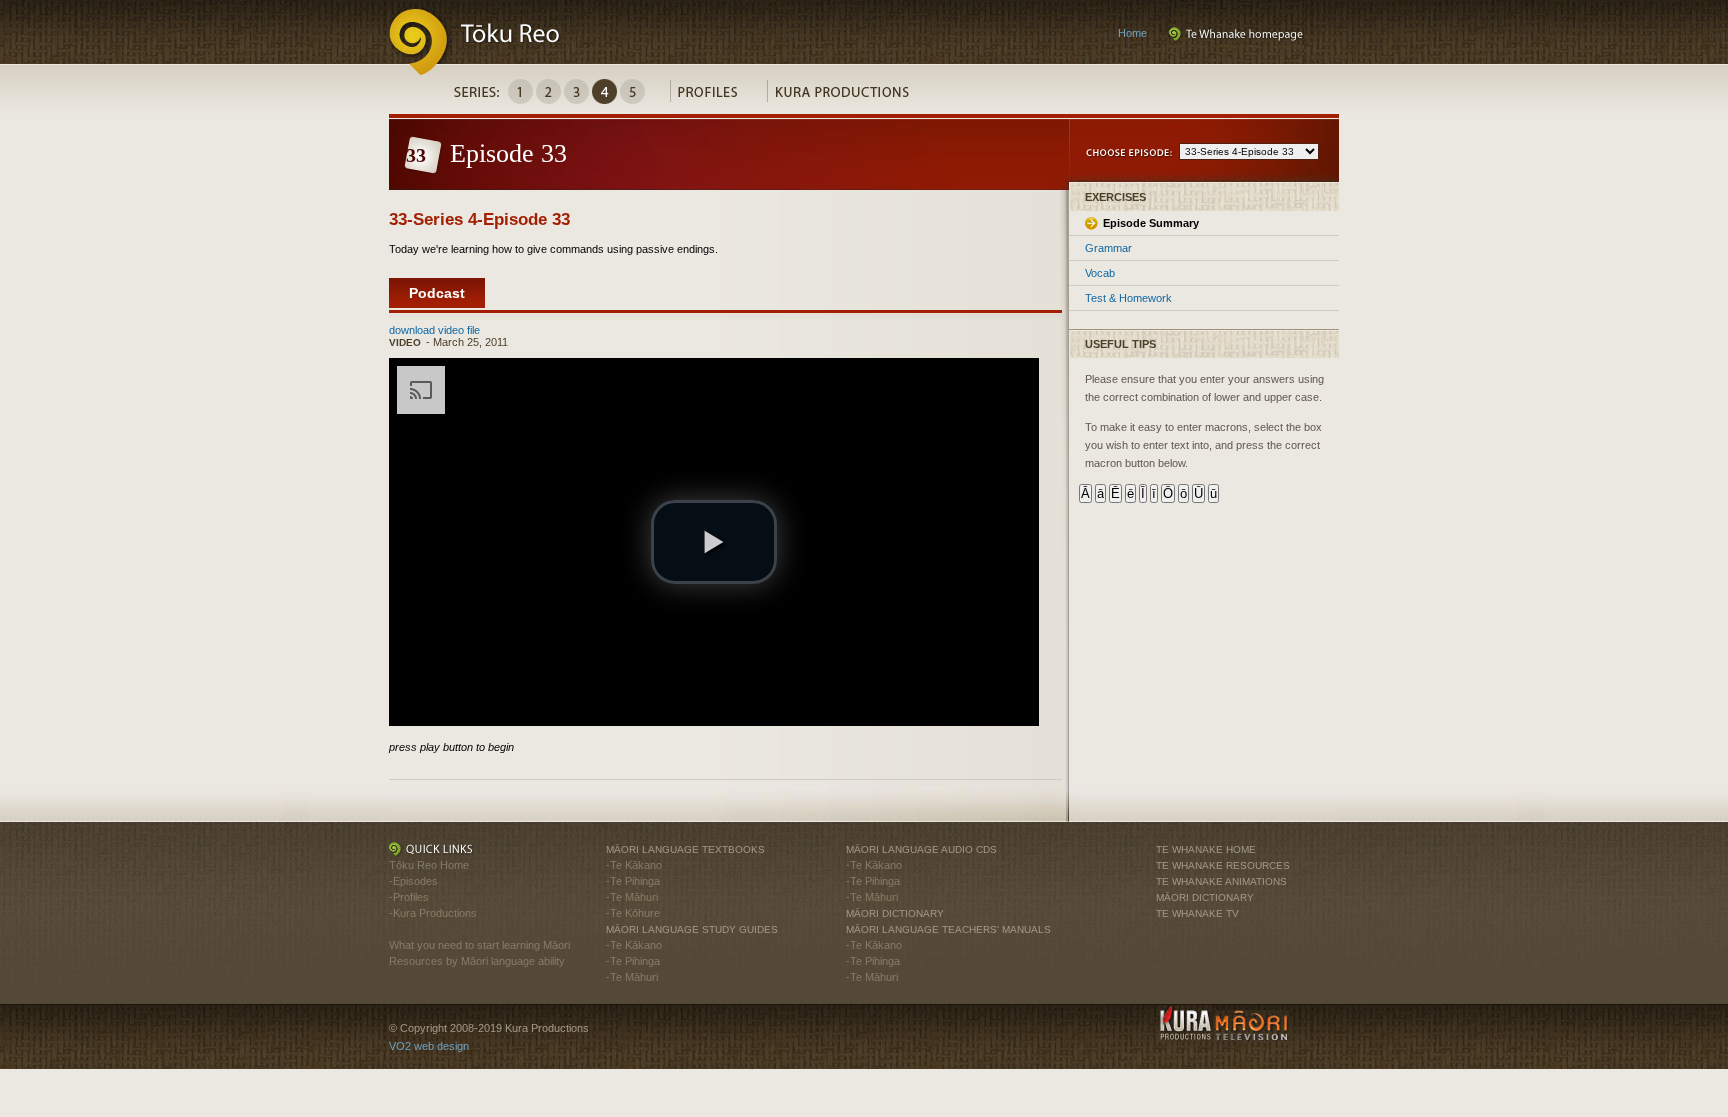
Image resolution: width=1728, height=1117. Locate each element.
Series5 (632, 91)
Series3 (576, 91)
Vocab (1100, 273)
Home (1132, 33)
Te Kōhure (635, 913)
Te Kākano (636, 865)
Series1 (520, 91)
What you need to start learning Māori (479, 945)
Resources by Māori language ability (477, 961)
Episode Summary (1151, 223)
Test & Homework (1128, 298)
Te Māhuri (634, 897)
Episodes (415, 881)
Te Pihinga (635, 881)
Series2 (548, 91)
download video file (434, 330)
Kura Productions (852, 96)
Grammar (1108, 248)
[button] (714, 542)
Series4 (604, 91)
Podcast (437, 293)
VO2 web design (429, 1046)
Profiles (718, 96)
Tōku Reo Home (429, 865)
